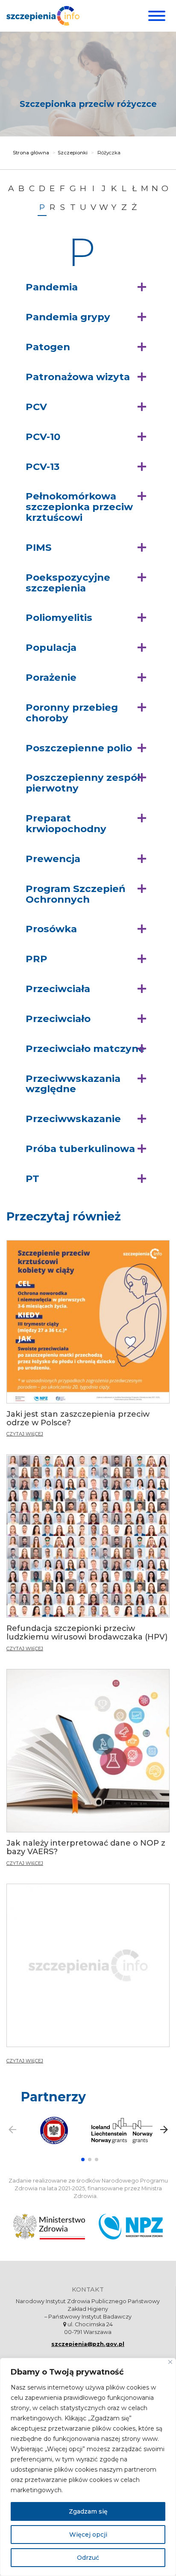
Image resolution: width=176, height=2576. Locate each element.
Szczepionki (73, 153)
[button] (88, 287)
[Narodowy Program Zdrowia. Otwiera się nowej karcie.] (131, 2227)
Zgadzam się (88, 2511)
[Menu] (156, 16)
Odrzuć (88, 2558)
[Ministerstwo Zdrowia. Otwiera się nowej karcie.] (49, 2227)
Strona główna (31, 153)
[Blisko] (170, 2362)
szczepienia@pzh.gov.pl (88, 2344)
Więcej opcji (88, 2535)
